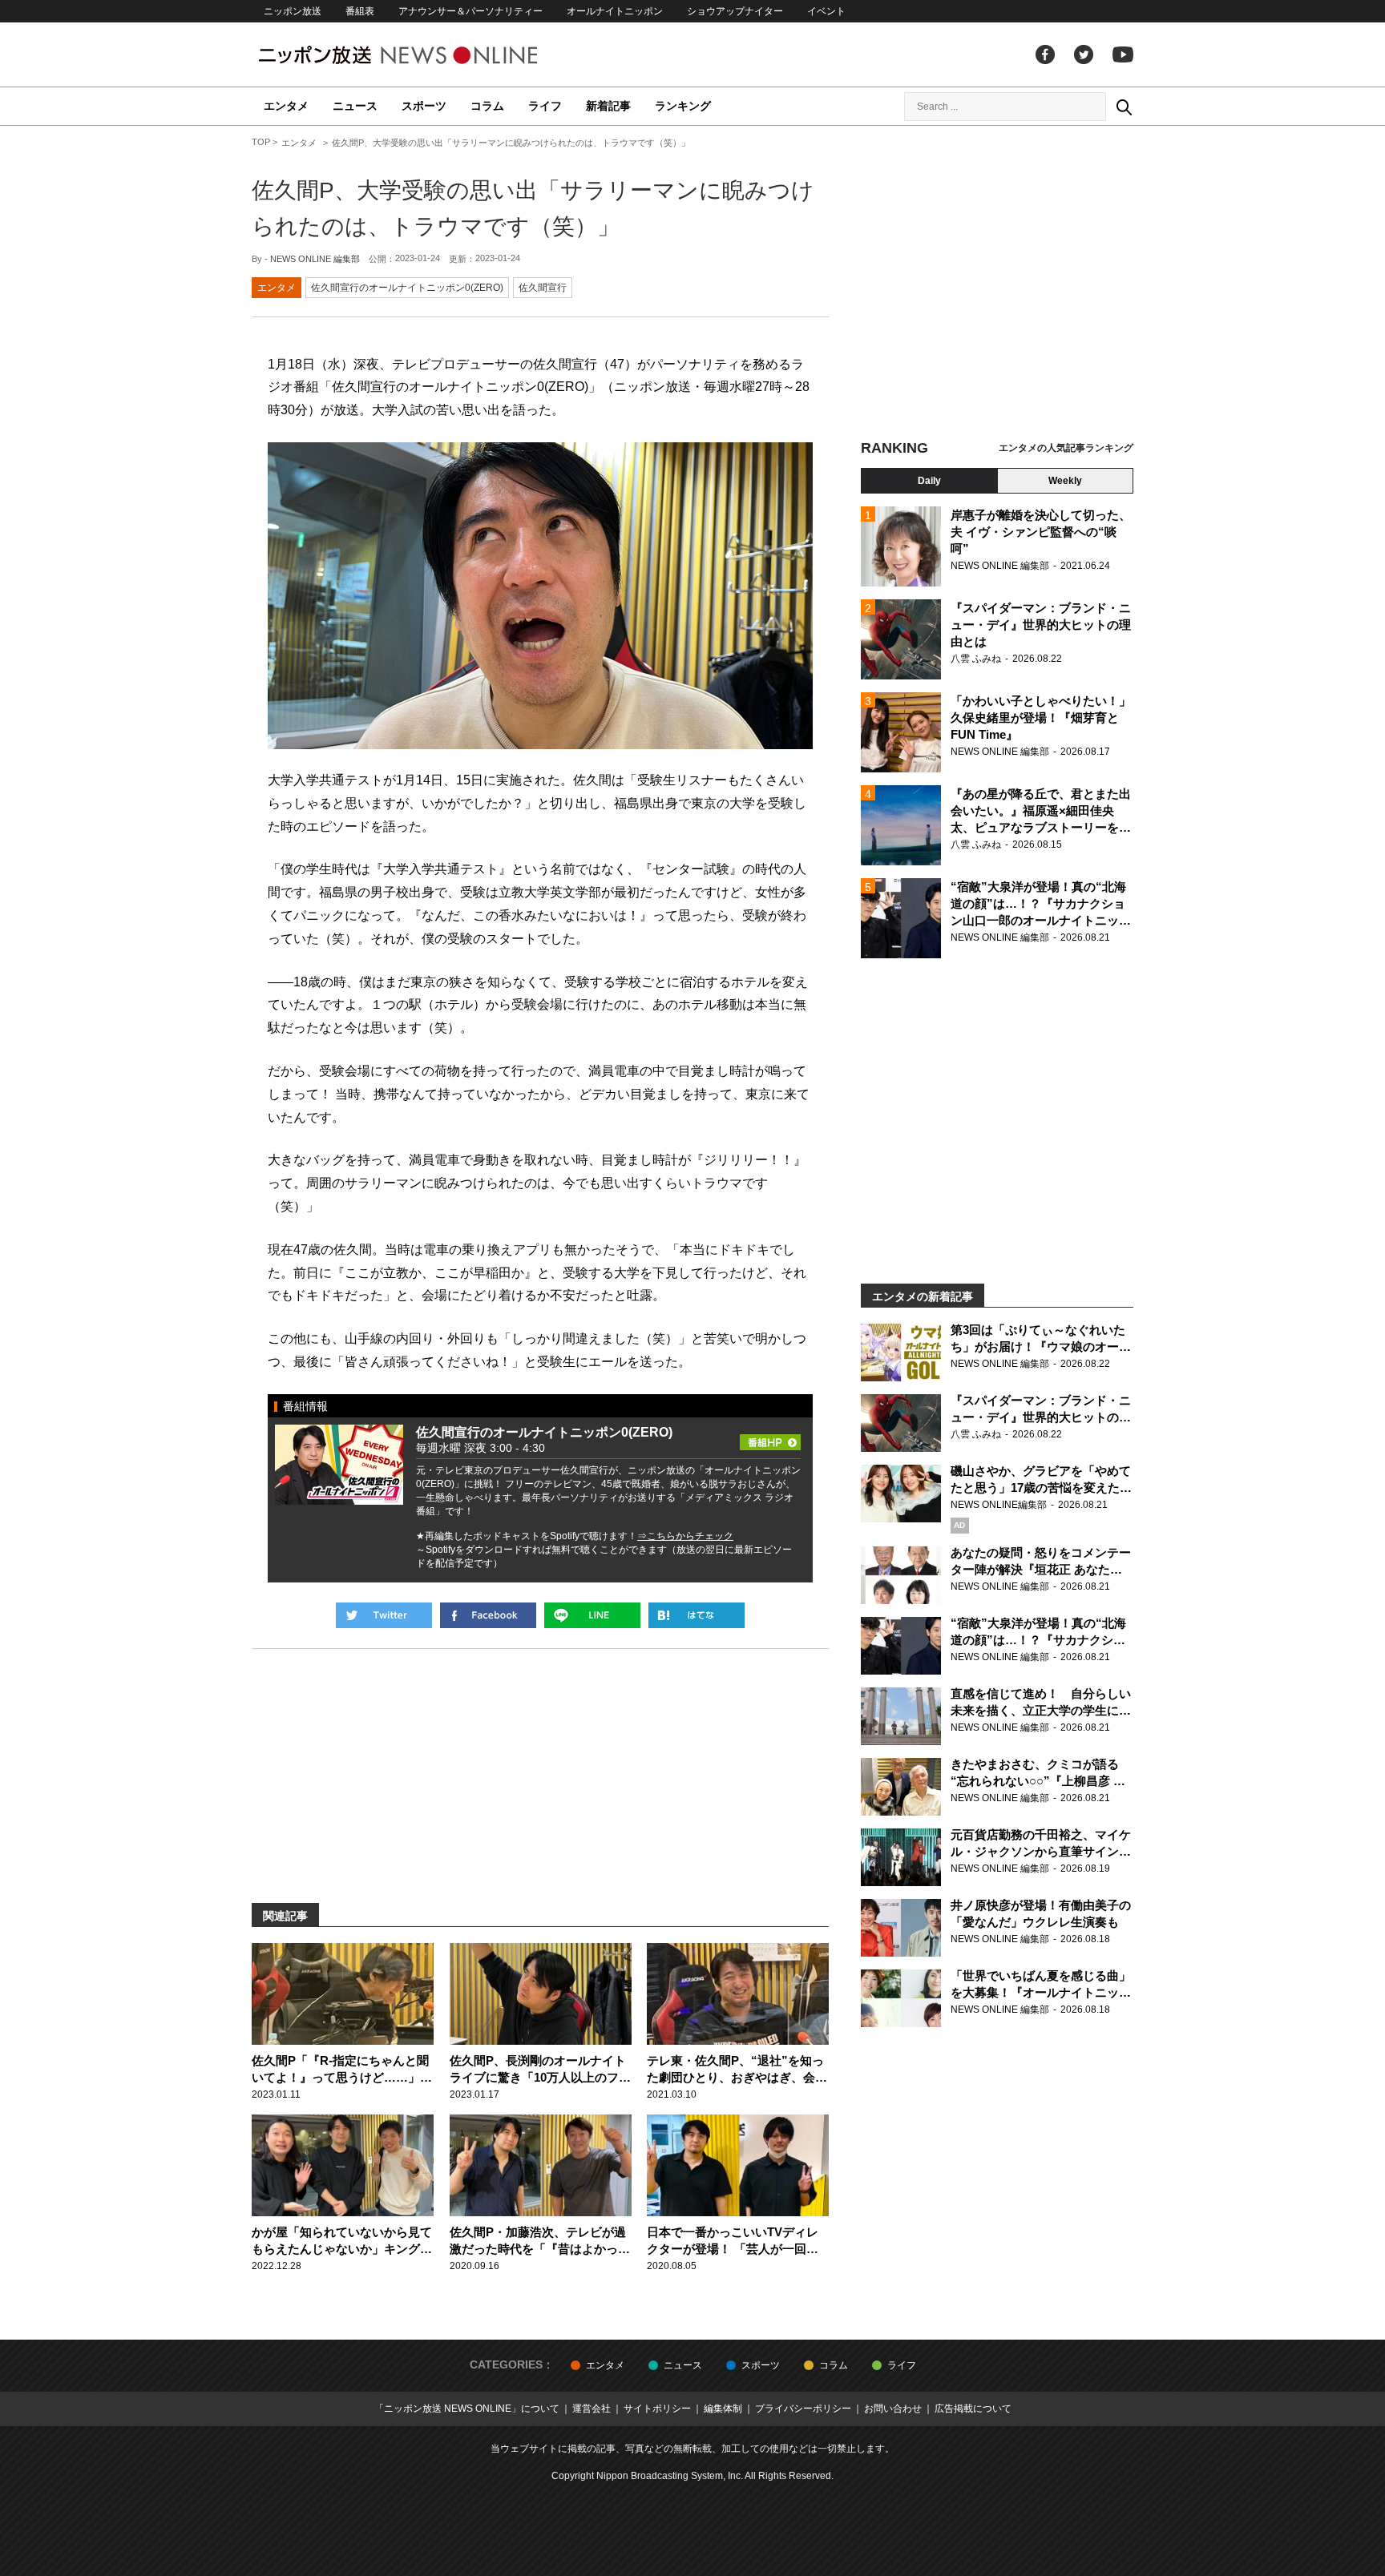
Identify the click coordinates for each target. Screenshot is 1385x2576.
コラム (487, 106)
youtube (1123, 54)
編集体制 (723, 2409)
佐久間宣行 (543, 288)
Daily (929, 481)
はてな (697, 1615)
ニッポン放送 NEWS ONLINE (428, 55)
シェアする (488, 1615)
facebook (1045, 54)
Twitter (1084, 54)
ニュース (355, 106)
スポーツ (424, 106)
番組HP (770, 1437)
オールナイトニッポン (615, 11)
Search (1124, 107)
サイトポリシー (657, 2409)
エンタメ (286, 106)
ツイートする (384, 1615)
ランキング (683, 106)
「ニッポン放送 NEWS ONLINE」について (467, 2409)
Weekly (1065, 481)
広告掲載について (973, 2409)
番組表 (360, 11)
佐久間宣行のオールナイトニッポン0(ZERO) (407, 288)
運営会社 (592, 2409)
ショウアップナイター (735, 11)
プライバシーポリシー (803, 2409)
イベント (826, 11)
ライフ (545, 106)
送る (592, 1615)
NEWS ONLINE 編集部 (315, 259)
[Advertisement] (997, 284)
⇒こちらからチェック (685, 1536)
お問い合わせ (893, 2409)
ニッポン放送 (293, 11)
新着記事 (608, 106)
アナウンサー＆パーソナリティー (470, 11)
